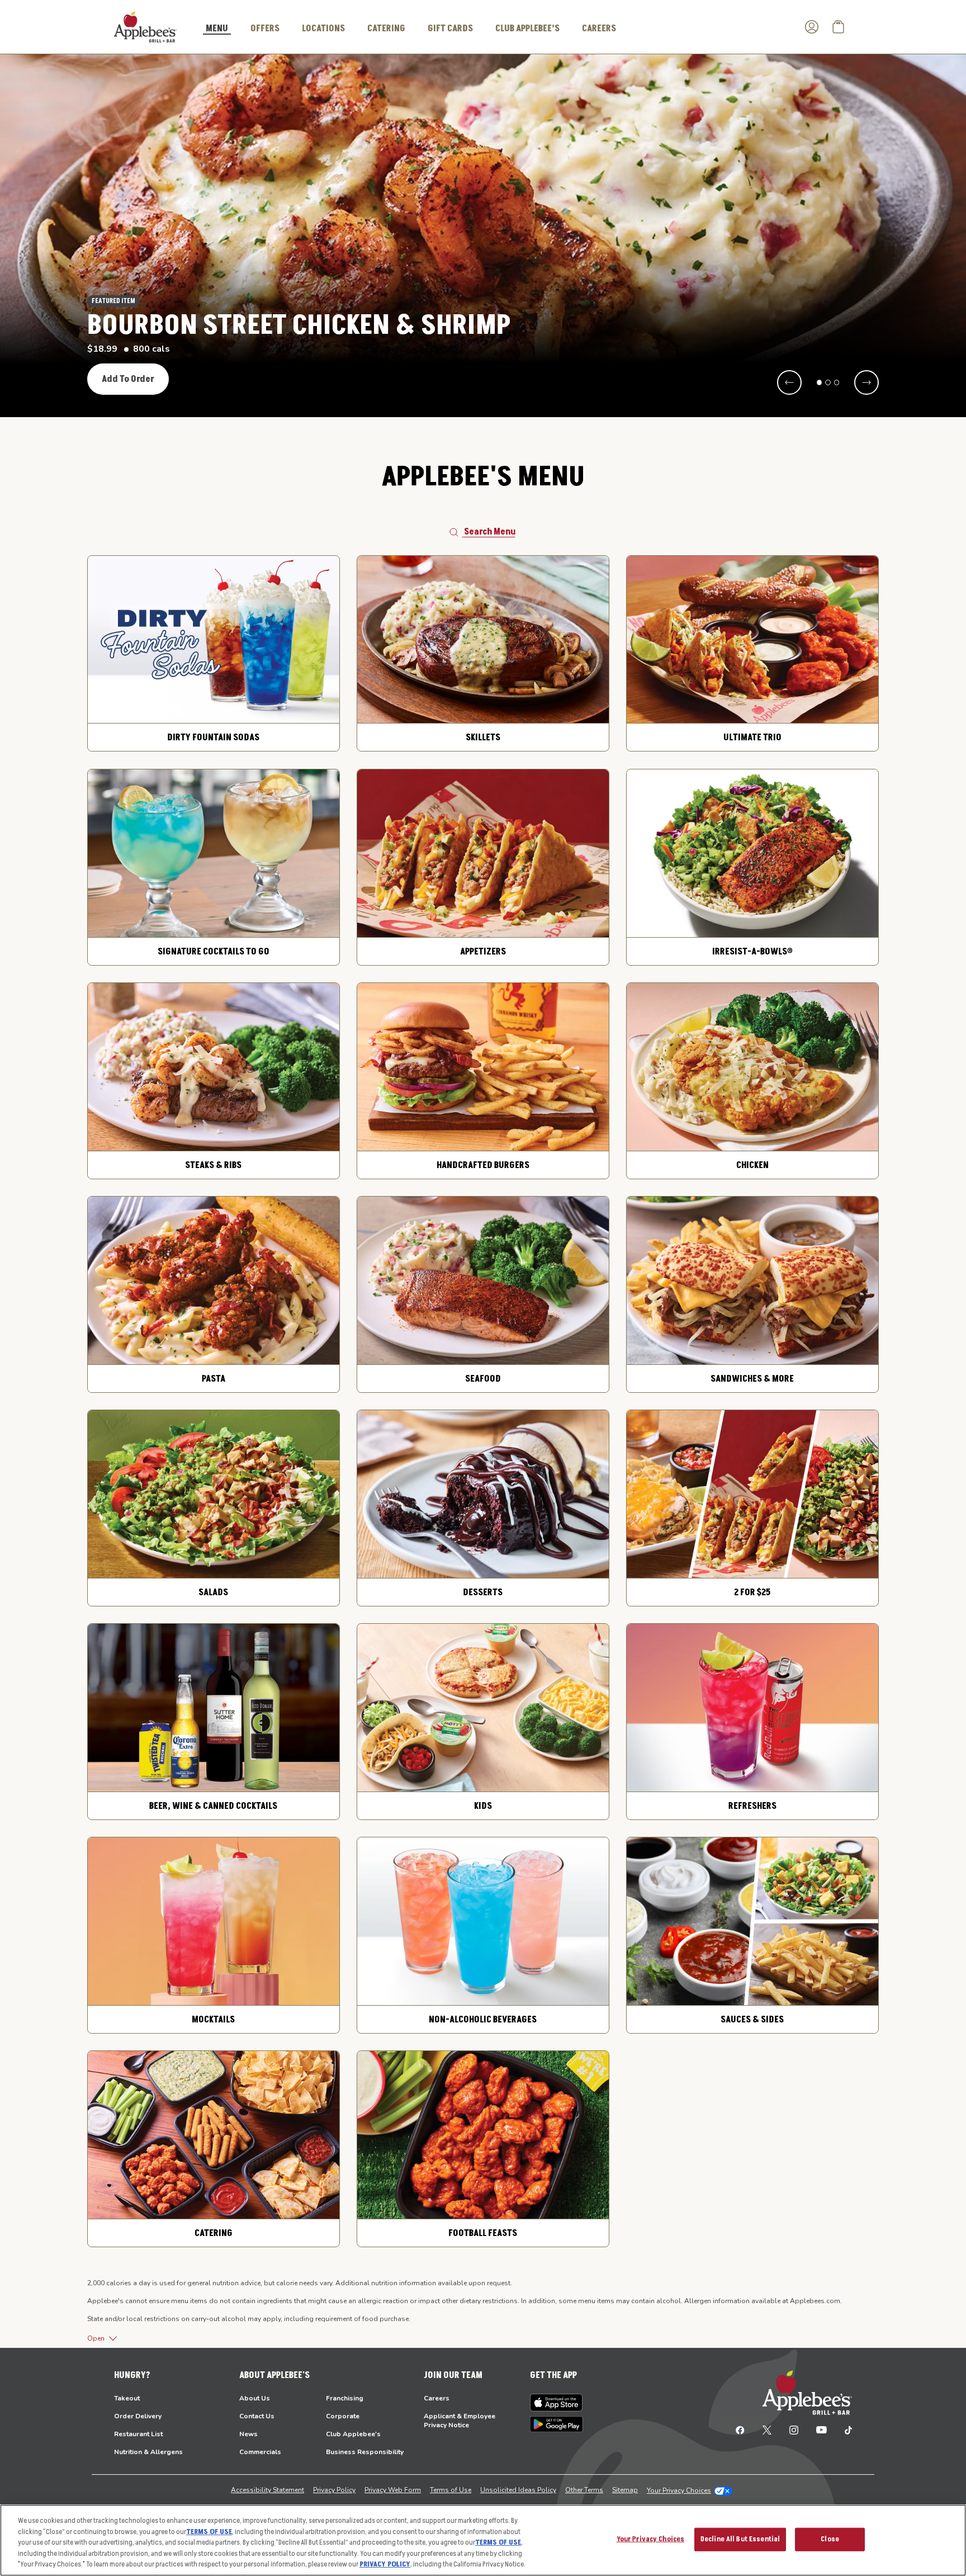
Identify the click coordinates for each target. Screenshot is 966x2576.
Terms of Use (451, 2490)
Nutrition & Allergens (148, 2452)
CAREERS (599, 29)
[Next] (866, 382)
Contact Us (257, 2416)
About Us (255, 2398)
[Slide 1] (820, 382)
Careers (437, 2398)
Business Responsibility (365, 2452)
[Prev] (789, 382)
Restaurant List (138, 2434)
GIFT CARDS (450, 29)
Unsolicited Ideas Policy (518, 2490)
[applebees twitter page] (767, 2430)
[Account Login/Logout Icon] (812, 27)
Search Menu (490, 532)
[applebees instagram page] (794, 2430)
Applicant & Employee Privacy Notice (460, 2421)
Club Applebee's (353, 2434)
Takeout (127, 2398)
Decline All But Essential (740, 2539)
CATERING (386, 29)
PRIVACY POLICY (385, 2564)
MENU (217, 29)
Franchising (345, 2398)
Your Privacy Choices (679, 2490)
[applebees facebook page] (740, 2430)
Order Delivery (138, 2416)
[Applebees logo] (145, 26)
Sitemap (625, 2490)
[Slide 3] (837, 382)
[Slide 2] (828, 382)
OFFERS (265, 29)
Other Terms (584, 2490)
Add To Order (128, 379)
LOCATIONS (323, 29)
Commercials (260, 2452)
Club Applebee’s (527, 29)
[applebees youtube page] (821, 2430)
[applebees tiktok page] (844, 2430)
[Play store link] (557, 2424)
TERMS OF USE (209, 2532)
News (248, 2434)
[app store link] (557, 2403)
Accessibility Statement (267, 2490)
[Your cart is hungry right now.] (839, 27)
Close (830, 2539)
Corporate (343, 2416)
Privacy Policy (334, 2490)
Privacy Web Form (393, 2490)
